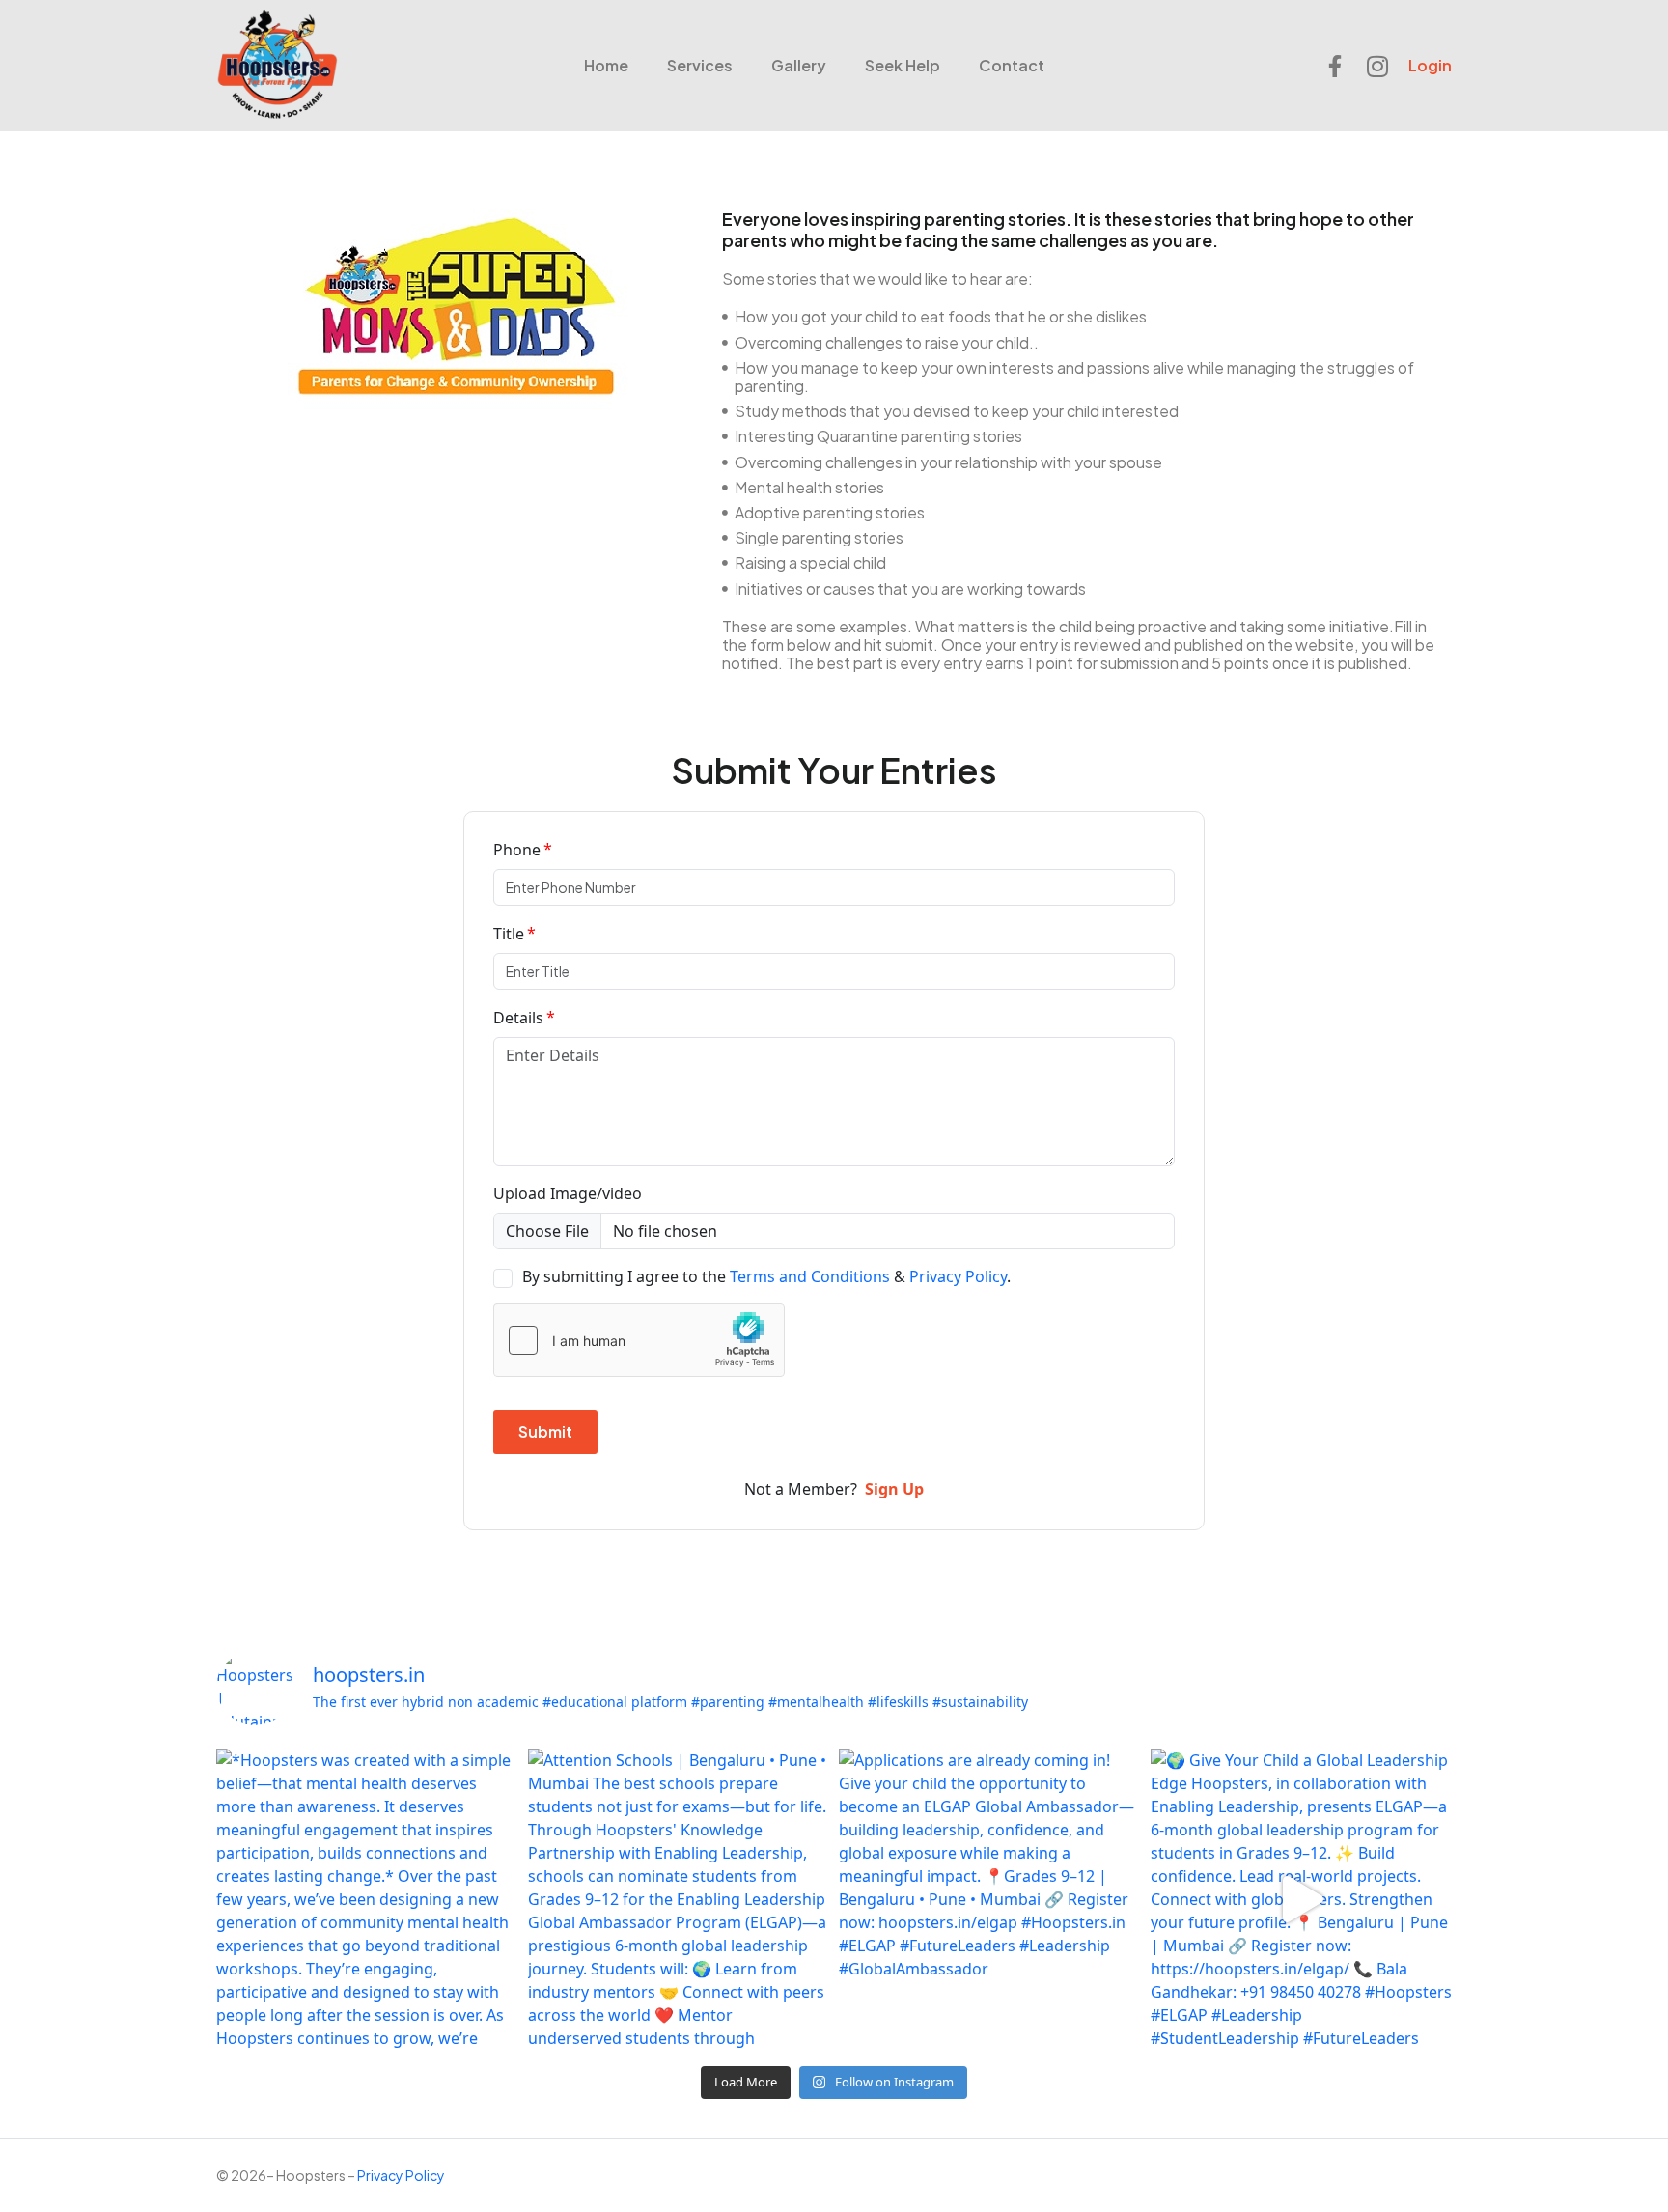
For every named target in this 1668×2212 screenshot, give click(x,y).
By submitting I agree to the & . (766, 1276)
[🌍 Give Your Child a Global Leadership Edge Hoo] (1302, 1900)
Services (700, 65)
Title (509, 934)
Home (606, 65)
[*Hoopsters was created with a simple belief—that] (367, 1900)
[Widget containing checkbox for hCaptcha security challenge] (639, 1340)
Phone (517, 850)
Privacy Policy (958, 1276)
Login (1430, 65)
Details (518, 1018)
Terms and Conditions (810, 1276)
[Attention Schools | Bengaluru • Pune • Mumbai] (679, 1900)
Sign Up (894, 1489)
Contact (1012, 65)
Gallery (799, 65)
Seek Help (903, 65)
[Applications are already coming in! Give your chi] (990, 1900)
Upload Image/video (568, 1193)
